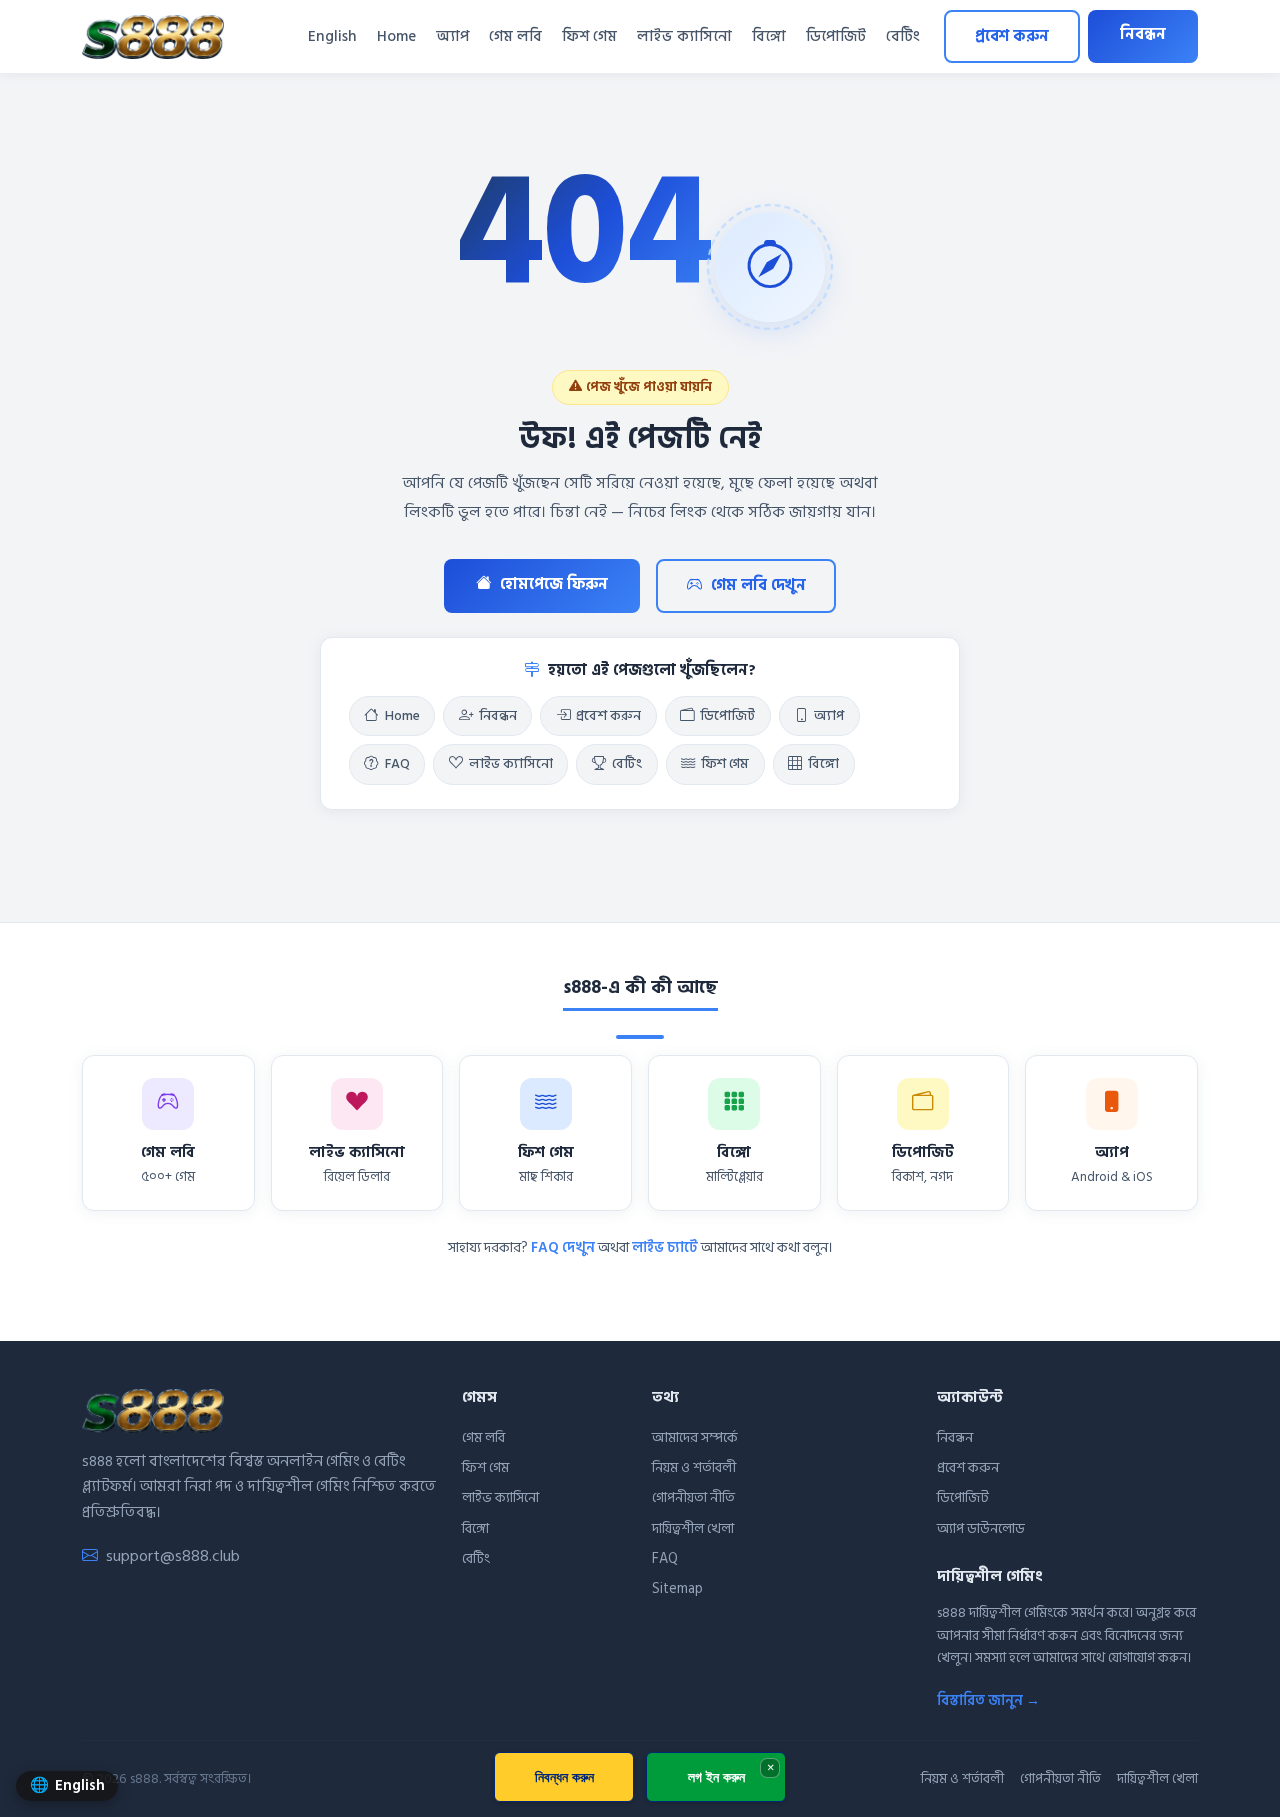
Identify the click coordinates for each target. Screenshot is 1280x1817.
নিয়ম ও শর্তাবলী (694, 1467)
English (332, 36)
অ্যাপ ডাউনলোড (981, 1528)
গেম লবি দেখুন (758, 585)
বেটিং (903, 36)
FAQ (397, 764)
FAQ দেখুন (563, 1247)
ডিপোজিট (836, 36)
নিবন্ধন (1143, 34)
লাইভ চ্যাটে (665, 1247)
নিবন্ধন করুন (564, 1776)
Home (396, 36)
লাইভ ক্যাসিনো (684, 36)
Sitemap (677, 1588)
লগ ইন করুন (716, 1776)
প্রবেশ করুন (1012, 36)
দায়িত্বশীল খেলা (693, 1528)
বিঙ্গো (769, 36)
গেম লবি (515, 36)
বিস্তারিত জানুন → (988, 1700)
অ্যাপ (452, 36)
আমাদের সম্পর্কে (695, 1437)
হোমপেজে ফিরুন (554, 584)
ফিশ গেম (589, 36)
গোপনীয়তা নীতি (693, 1497)
